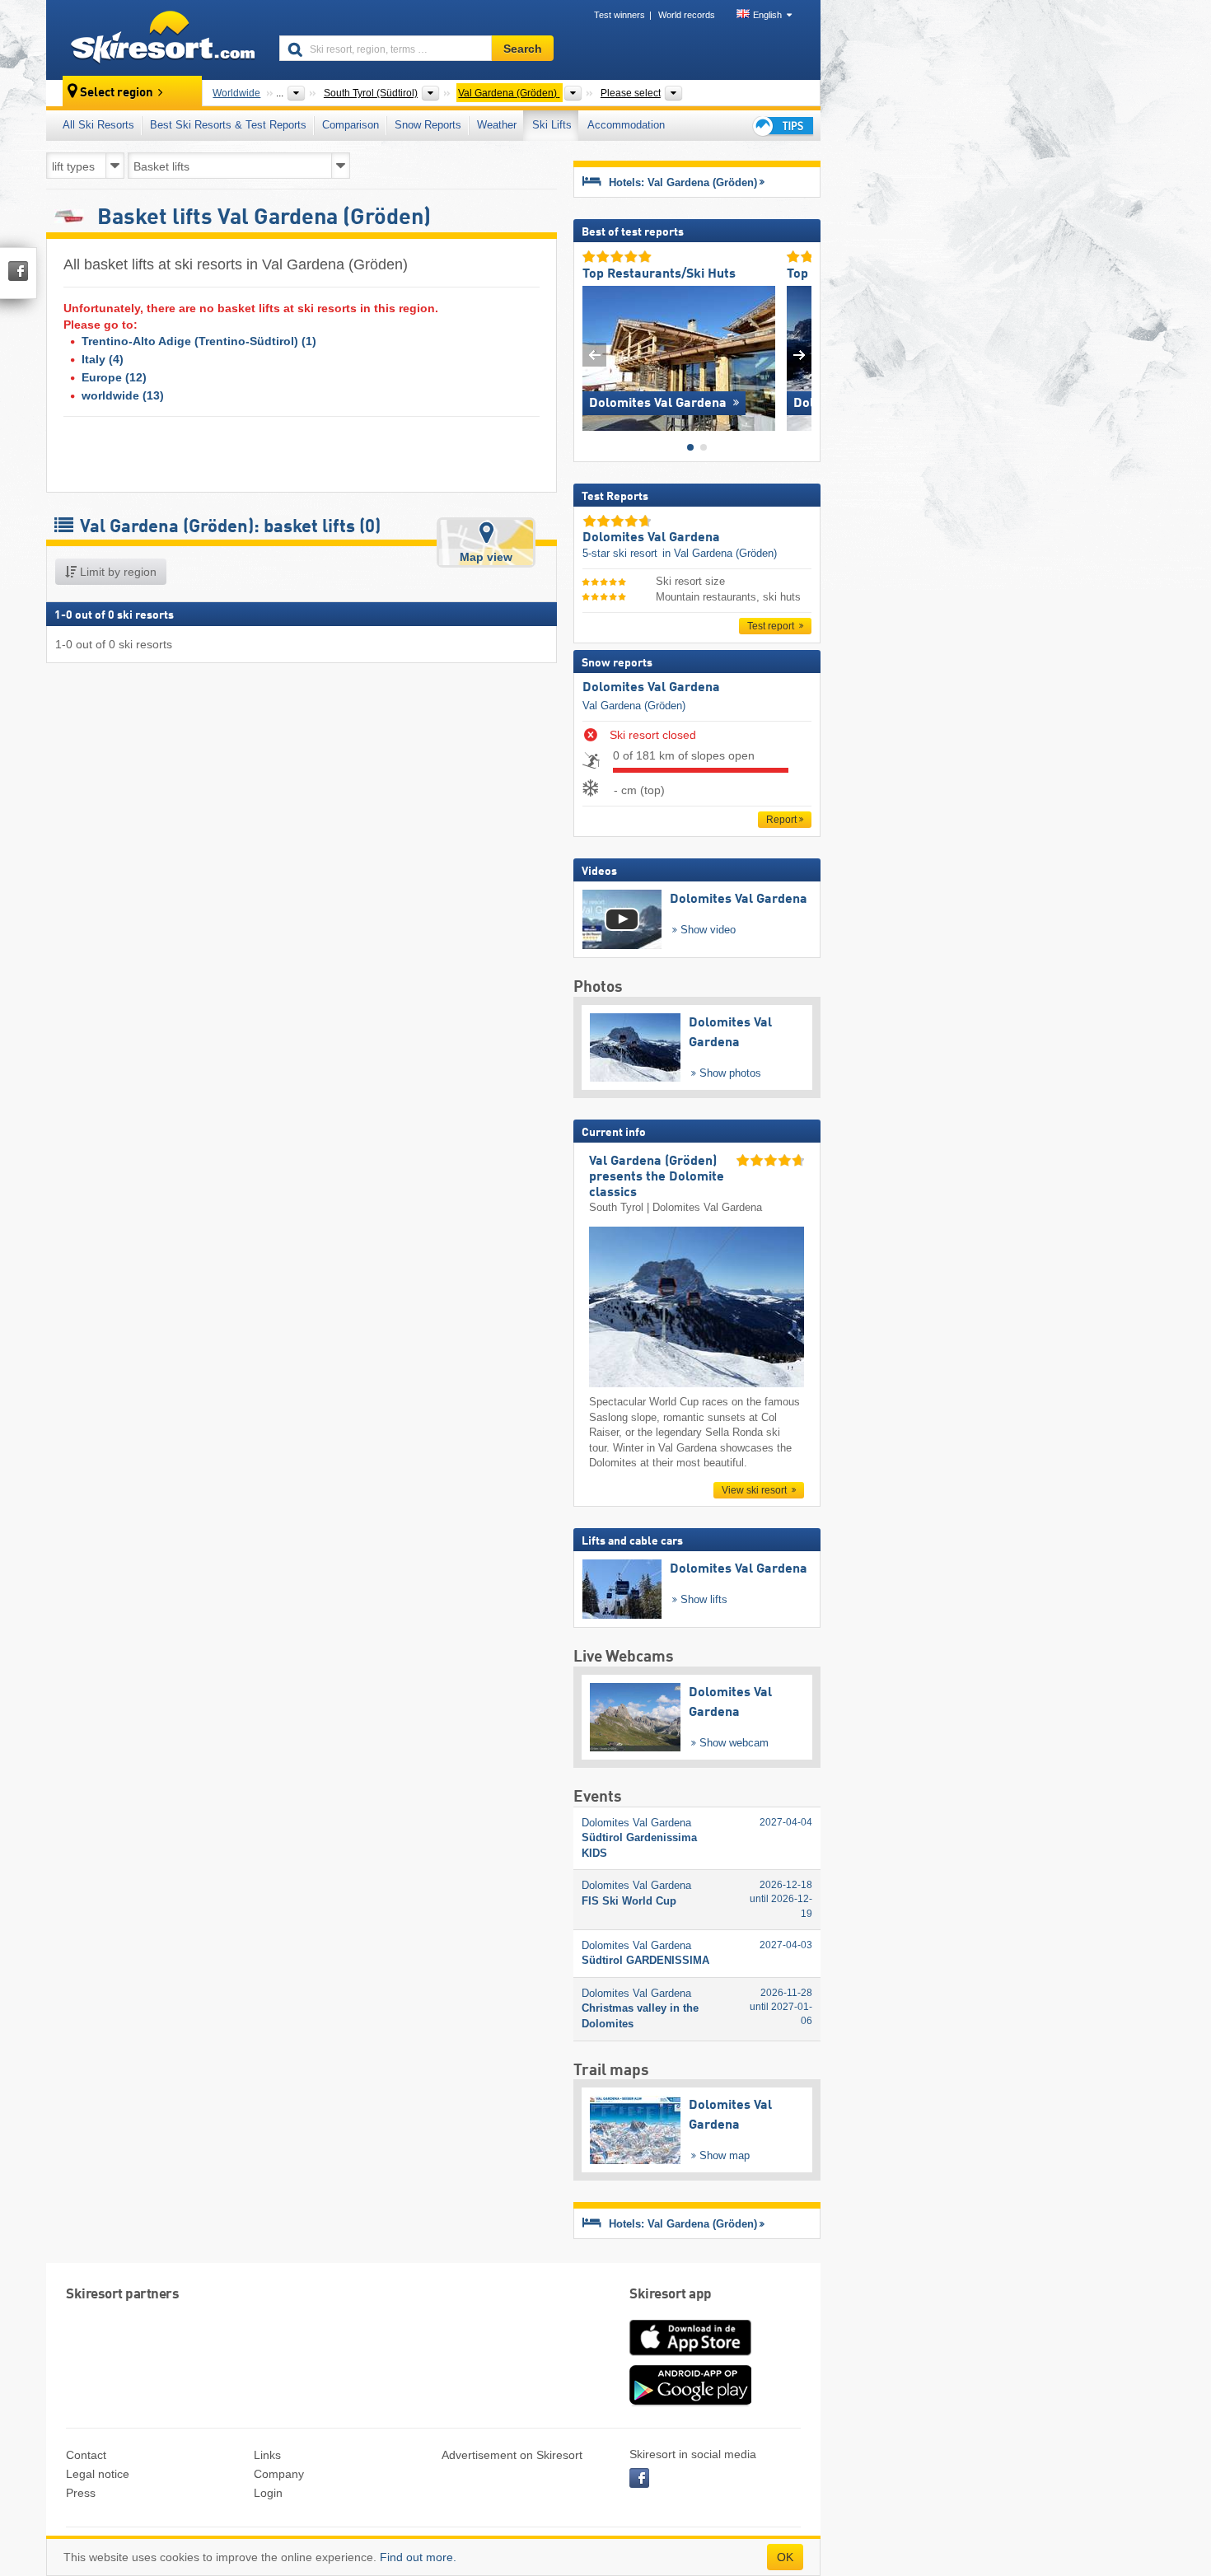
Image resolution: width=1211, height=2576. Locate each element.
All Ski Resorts (98, 125)
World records (687, 15)
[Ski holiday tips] (782, 126)
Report (781, 820)
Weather (497, 125)
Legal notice (98, 2474)
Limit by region (117, 572)
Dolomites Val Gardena (651, 688)
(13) (123, 395)
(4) (103, 359)
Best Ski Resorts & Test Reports (228, 125)
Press (81, 2493)
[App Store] (690, 2357)
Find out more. (418, 2557)
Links (267, 2455)
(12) (114, 377)
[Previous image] (594, 355)
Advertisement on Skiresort (512, 2455)
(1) (199, 341)
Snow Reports (428, 125)
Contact (86, 2455)
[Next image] (800, 355)
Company (279, 2474)
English (767, 15)
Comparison (351, 125)
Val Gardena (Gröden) (634, 706)
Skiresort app (671, 2295)
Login (268, 2493)
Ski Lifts (552, 125)
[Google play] (690, 2402)
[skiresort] (155, 40)
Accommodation (626, 125)
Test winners (620, 15)
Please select (631, 93)
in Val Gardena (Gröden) (720, 553)
